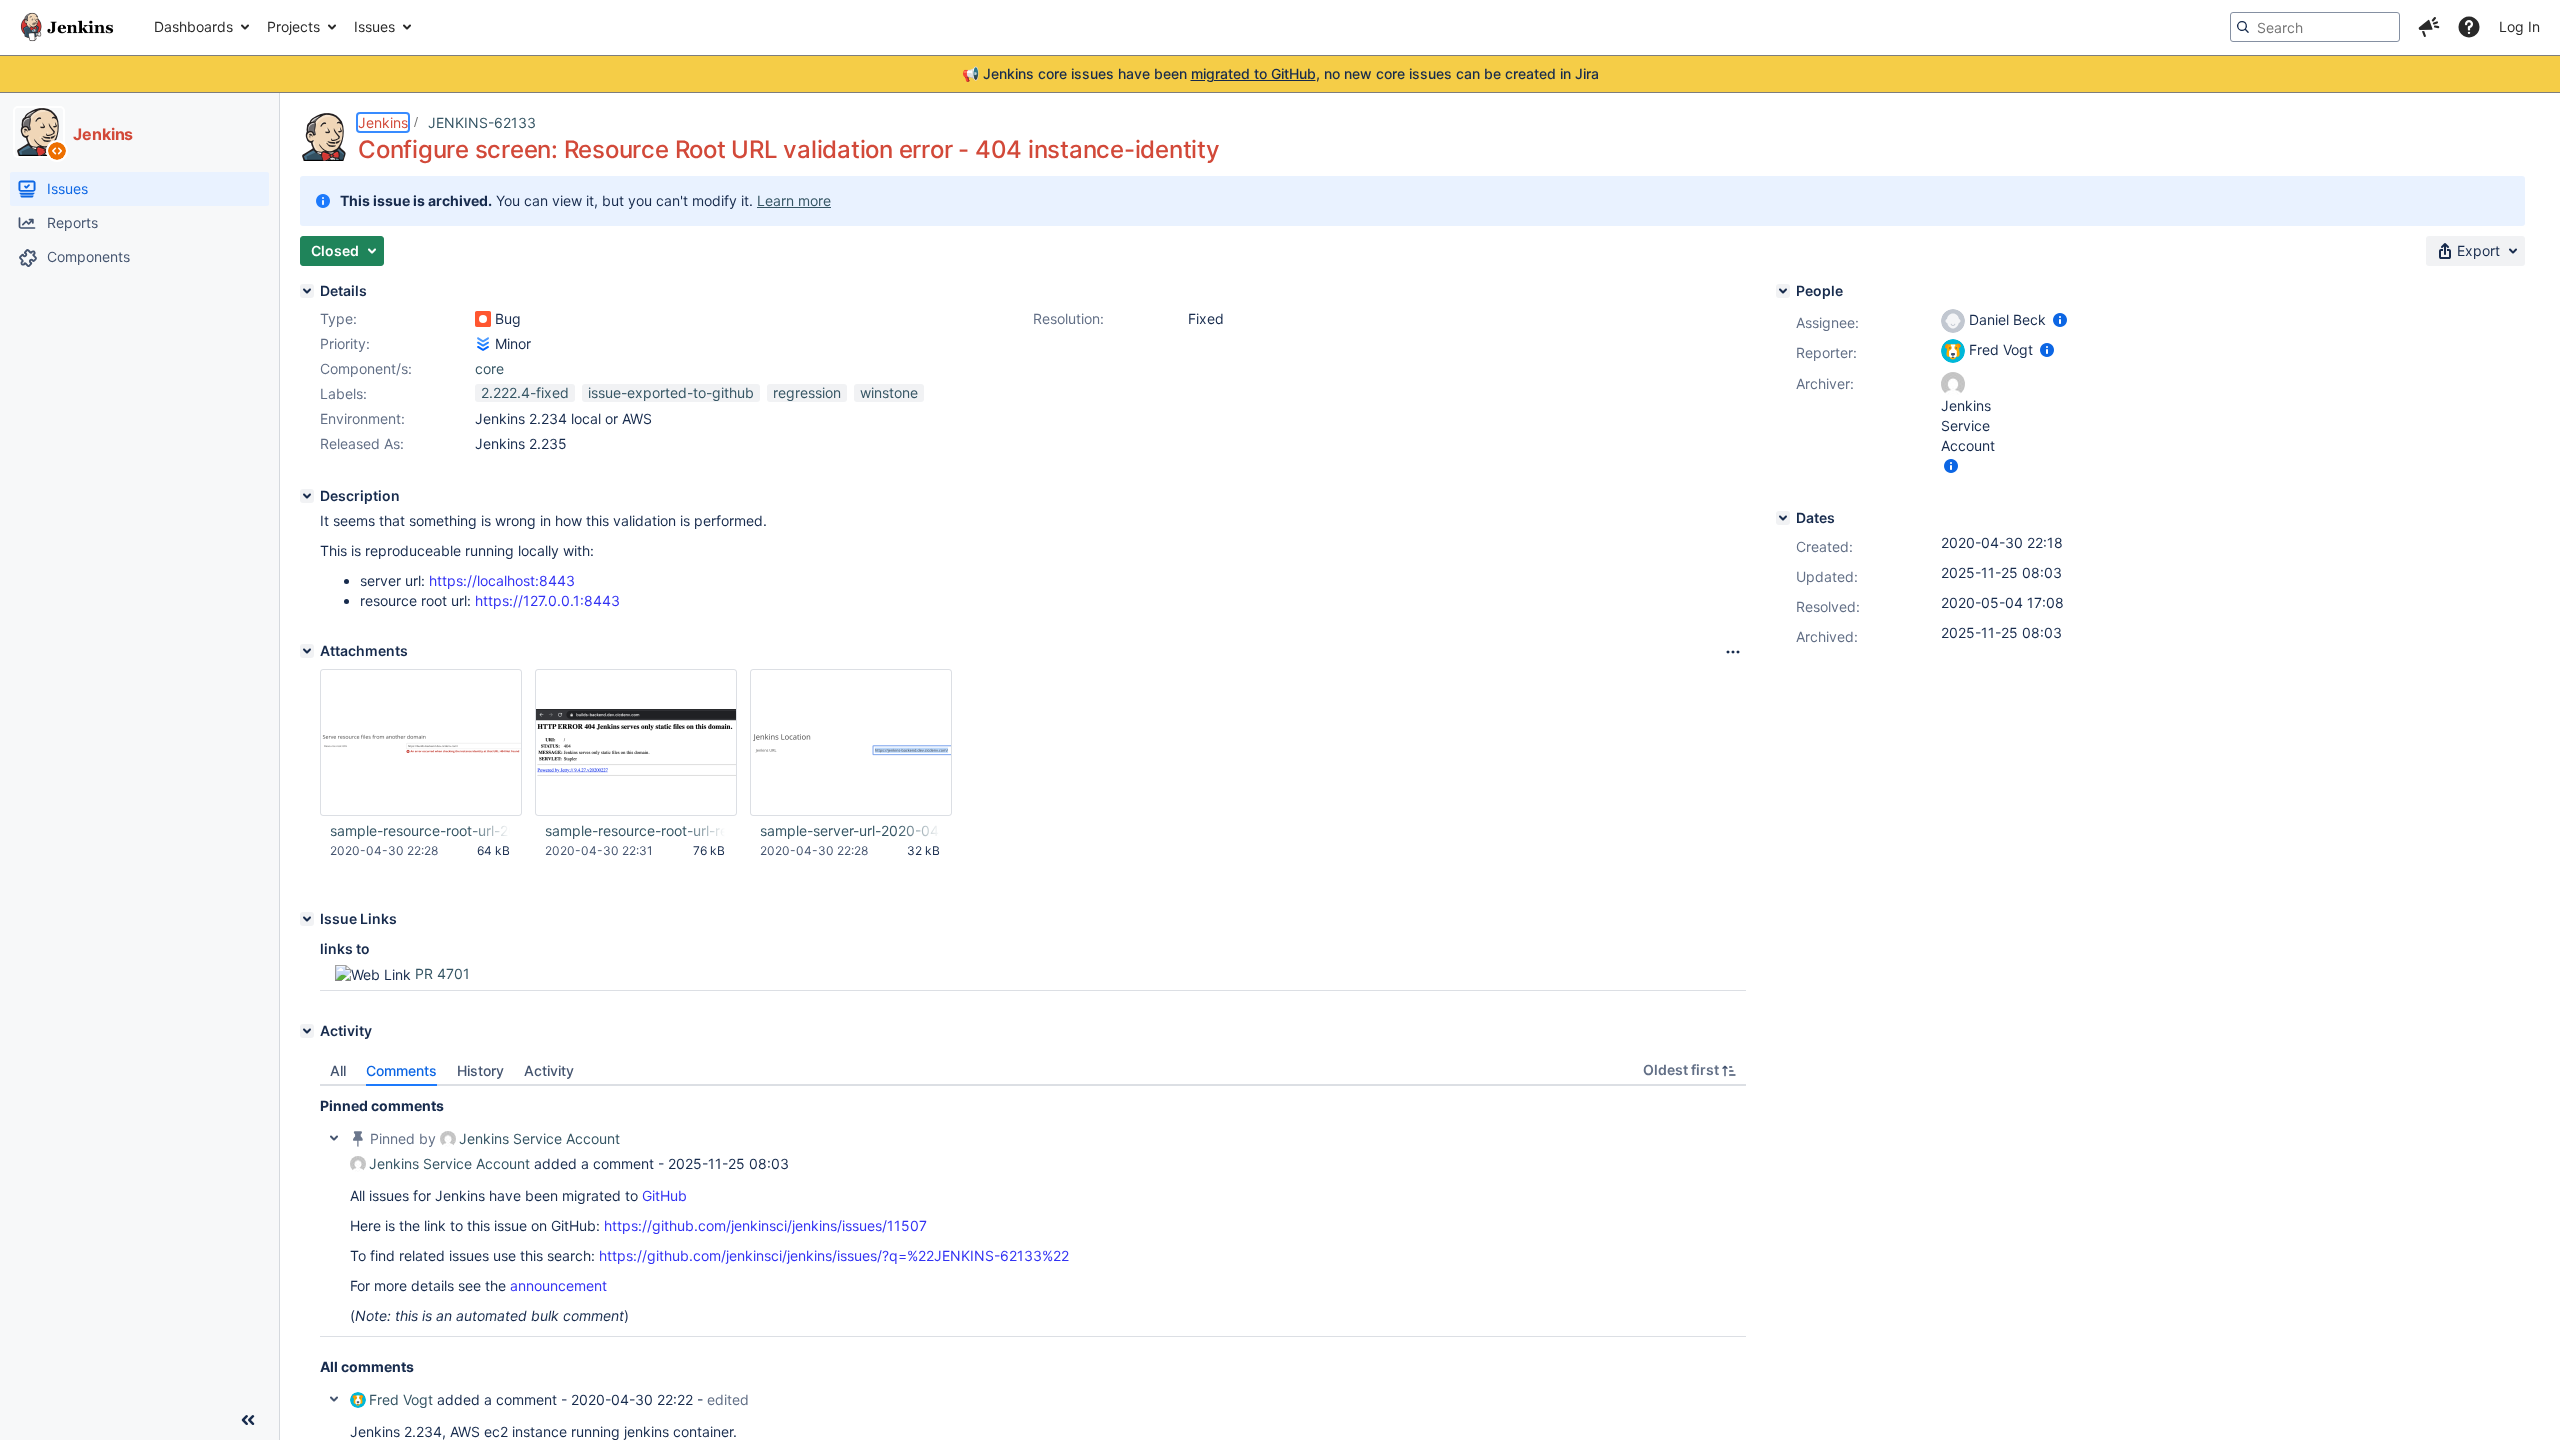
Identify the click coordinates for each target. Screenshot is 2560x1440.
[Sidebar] (248, 1420)
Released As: (362, 443)
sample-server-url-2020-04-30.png (850, 830)
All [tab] (338, 1070)
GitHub (664, 1195)
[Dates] (1783, 518)
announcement (558, 1285)
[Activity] (307, 1031)
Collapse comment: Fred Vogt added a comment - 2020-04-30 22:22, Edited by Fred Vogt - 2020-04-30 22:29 (334, 1399)
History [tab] (480, 1070)
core (489, 368)
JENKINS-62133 (482, 122)
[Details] (307, 291)
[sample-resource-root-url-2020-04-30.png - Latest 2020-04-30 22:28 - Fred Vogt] (421, 743)
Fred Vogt (401, 1399)
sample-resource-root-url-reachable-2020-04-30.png (635, 830)
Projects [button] (293, 26)
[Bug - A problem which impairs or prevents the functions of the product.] (483, 319)
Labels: (343, 393)
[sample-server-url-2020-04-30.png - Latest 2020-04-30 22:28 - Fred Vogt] (851, 743)
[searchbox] (2315, 27)
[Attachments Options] (1733, 652)
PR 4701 (442, 973)
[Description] (307, 496)
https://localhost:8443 (502, 580)
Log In (2519, 26)
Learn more (794, 200)
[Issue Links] (307, 919)
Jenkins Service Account (539, 1138)
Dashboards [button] (193, 26)
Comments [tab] (401, 1070)
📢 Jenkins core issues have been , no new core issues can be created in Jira (1280, 73)
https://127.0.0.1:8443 (547, 600)
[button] (2429, 27)
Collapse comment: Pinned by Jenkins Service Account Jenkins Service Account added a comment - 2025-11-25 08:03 (334, 1138)
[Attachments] (307, 651)
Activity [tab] (549, 1070)
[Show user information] (2060, 319)
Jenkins (383, 122)
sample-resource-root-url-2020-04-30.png (420, 830)
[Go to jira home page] (67, 27)
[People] (1783, 291)
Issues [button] (374, 26)
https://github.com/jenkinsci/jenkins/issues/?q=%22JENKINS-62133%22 (834, 1255)
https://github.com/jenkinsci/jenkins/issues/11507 (765, 1225)
